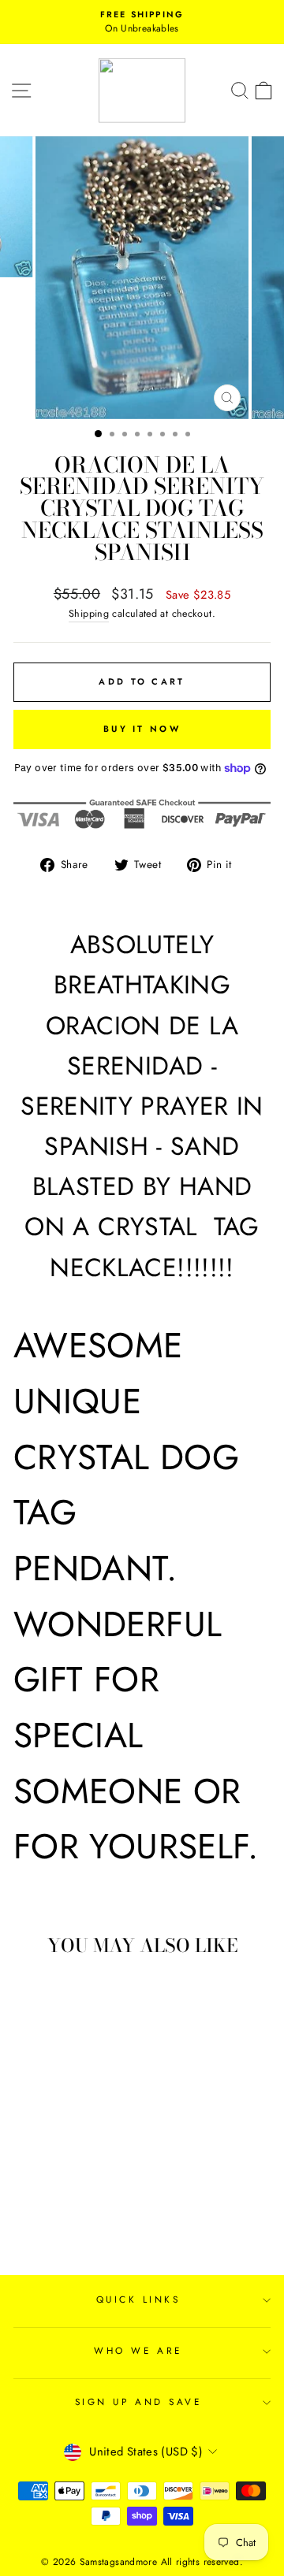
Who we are (138, 2350)
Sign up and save (138, 2402)
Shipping (89, 614)
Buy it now (142, 729)
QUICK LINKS (138, 2299)
